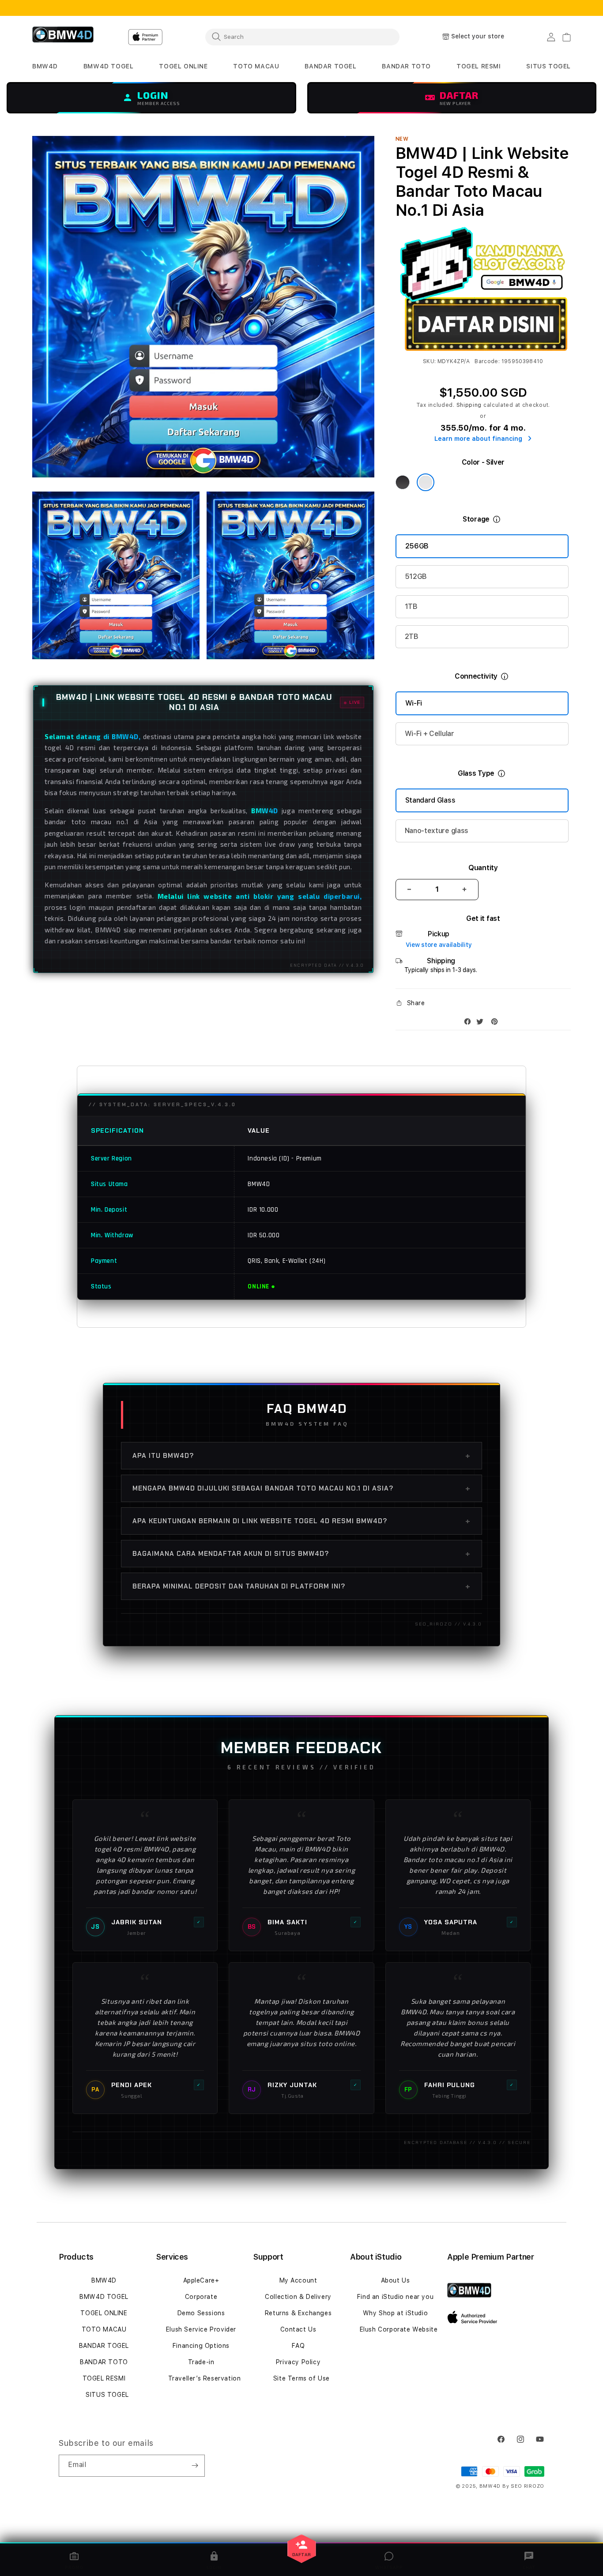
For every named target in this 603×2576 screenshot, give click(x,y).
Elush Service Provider (201, 2329)
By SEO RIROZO (523, 2486)
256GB (417, 546)
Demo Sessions (201, 2313)
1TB (411, 606)
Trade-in (201, 2362)
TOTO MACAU (104, 2329)
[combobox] (302, 37)
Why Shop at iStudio (395, 2313)
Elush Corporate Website (399, 2329)
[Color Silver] (426, 482)
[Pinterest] (497, 1023)
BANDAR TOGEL (104, 2346)
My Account (298, 2280)
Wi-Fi (414, 703)
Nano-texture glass (437, 831)
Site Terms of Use (301, 2378)
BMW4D (104, 2280)
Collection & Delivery (298, 2297)
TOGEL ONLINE (104, 2313)
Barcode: (487, 361)
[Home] (63, 37)
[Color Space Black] (403, 482)
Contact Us (298, 2329)
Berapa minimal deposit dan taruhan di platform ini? (301, 1586)
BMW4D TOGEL (104, 2297)
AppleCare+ (201, 2280)
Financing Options (201, 2346)
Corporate (201, 2297)
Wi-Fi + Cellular (430, 734)
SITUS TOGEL (107, 2395)
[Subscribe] (195, 2466)
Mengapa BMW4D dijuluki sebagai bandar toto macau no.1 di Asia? (301, 1488)
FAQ (298, 2346)
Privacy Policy (298, 2362)
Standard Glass (430, 800)
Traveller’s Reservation (205, 2378)
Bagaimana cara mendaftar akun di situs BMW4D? (301, 1554)
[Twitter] (482, 1023)
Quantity (483, 868)
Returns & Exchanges (298, 2313)
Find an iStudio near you (395, 2297)
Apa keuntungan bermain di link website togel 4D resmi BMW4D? (301, 1521)
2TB (412, 636)
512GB (416, 576)
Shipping (469, 405)
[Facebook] (470, 1023)
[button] (45, 66)
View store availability (439, 945)
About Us (396, 2280)
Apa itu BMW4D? (301, 1456)
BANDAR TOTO (104, 2362)
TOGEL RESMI (104, 2378)
